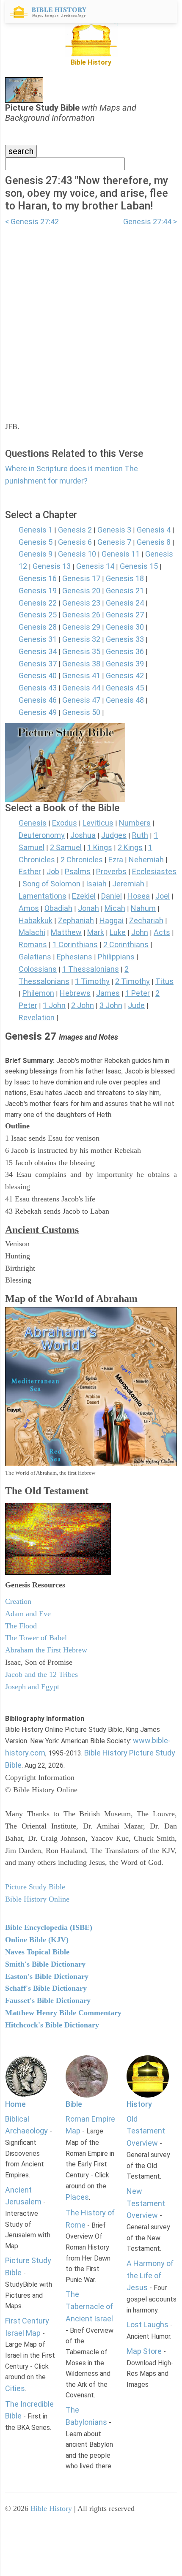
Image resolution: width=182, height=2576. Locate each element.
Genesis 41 (81, 675)
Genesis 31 (38, 639)
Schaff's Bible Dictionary (46, 1988)
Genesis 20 (81, 591)
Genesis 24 (125, 603)
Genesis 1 (36, 530)
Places (77, 2197)
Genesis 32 (81, 639)
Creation (18, 1601)
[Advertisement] (91, 319)
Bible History (51, 2508)
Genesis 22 (38, 603)
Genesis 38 (81, 664)
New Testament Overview (146, 2203)
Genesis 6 (75, 542)
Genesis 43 (38, 688)
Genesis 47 (81, 700)
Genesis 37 (38, 664)
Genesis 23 (81, 603)
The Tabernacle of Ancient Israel (89, 2306)
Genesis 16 (38, 578)
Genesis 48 (125, 700)
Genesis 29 (81, 627)
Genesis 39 (125, 664)
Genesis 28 (38, 627)
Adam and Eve (28, 1614)
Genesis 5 (36, 542)
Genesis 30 (125, 627)
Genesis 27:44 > (150, 221)
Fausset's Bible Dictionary (48, 2000)
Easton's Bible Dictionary (47, 1976)
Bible (74, 2104)
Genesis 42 (125, 675)
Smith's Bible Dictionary (45, 1964)
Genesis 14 (95, 566)
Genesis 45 (125, 688)
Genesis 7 (114, 542)
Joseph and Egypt (32, 1687)
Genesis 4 (154, 530)
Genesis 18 (125, 578)
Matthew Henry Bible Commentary (63, 2013)
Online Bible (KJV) (37, 1940)
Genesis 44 (81, 688)
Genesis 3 (114, 530)
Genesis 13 (52, 566)
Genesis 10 (77, 554)
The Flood (21, 1626)
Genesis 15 (139, 566)
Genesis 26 (81, 615)
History (139, 2104)
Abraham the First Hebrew (46, 1650)
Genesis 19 (38, 591)
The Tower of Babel (36, 1638)
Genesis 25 (38, 615)
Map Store (144, 2351)
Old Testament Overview (146, 2131)
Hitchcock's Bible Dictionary (52, 2025)
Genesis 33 (125, 639)
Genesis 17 (81, 578)
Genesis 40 (38, 675)
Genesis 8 (154, 542)
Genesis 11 (121, 554)
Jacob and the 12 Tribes (41, 1674)
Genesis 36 (125, 651)
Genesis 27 (125, 615)
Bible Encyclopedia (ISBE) (49, 1927)
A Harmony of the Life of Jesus (150, 2276)
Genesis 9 (36, 554)
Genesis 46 (38, 700)
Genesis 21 (125, 591)
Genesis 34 (38, 651)
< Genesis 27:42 (32, 221)
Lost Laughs (148, 2325)
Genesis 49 (38, 712)
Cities (15, 2388)
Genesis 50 (81, 712)
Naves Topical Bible (37, 1952)
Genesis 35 (81, 651)
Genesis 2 (75, 530)
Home (15, 2104)
